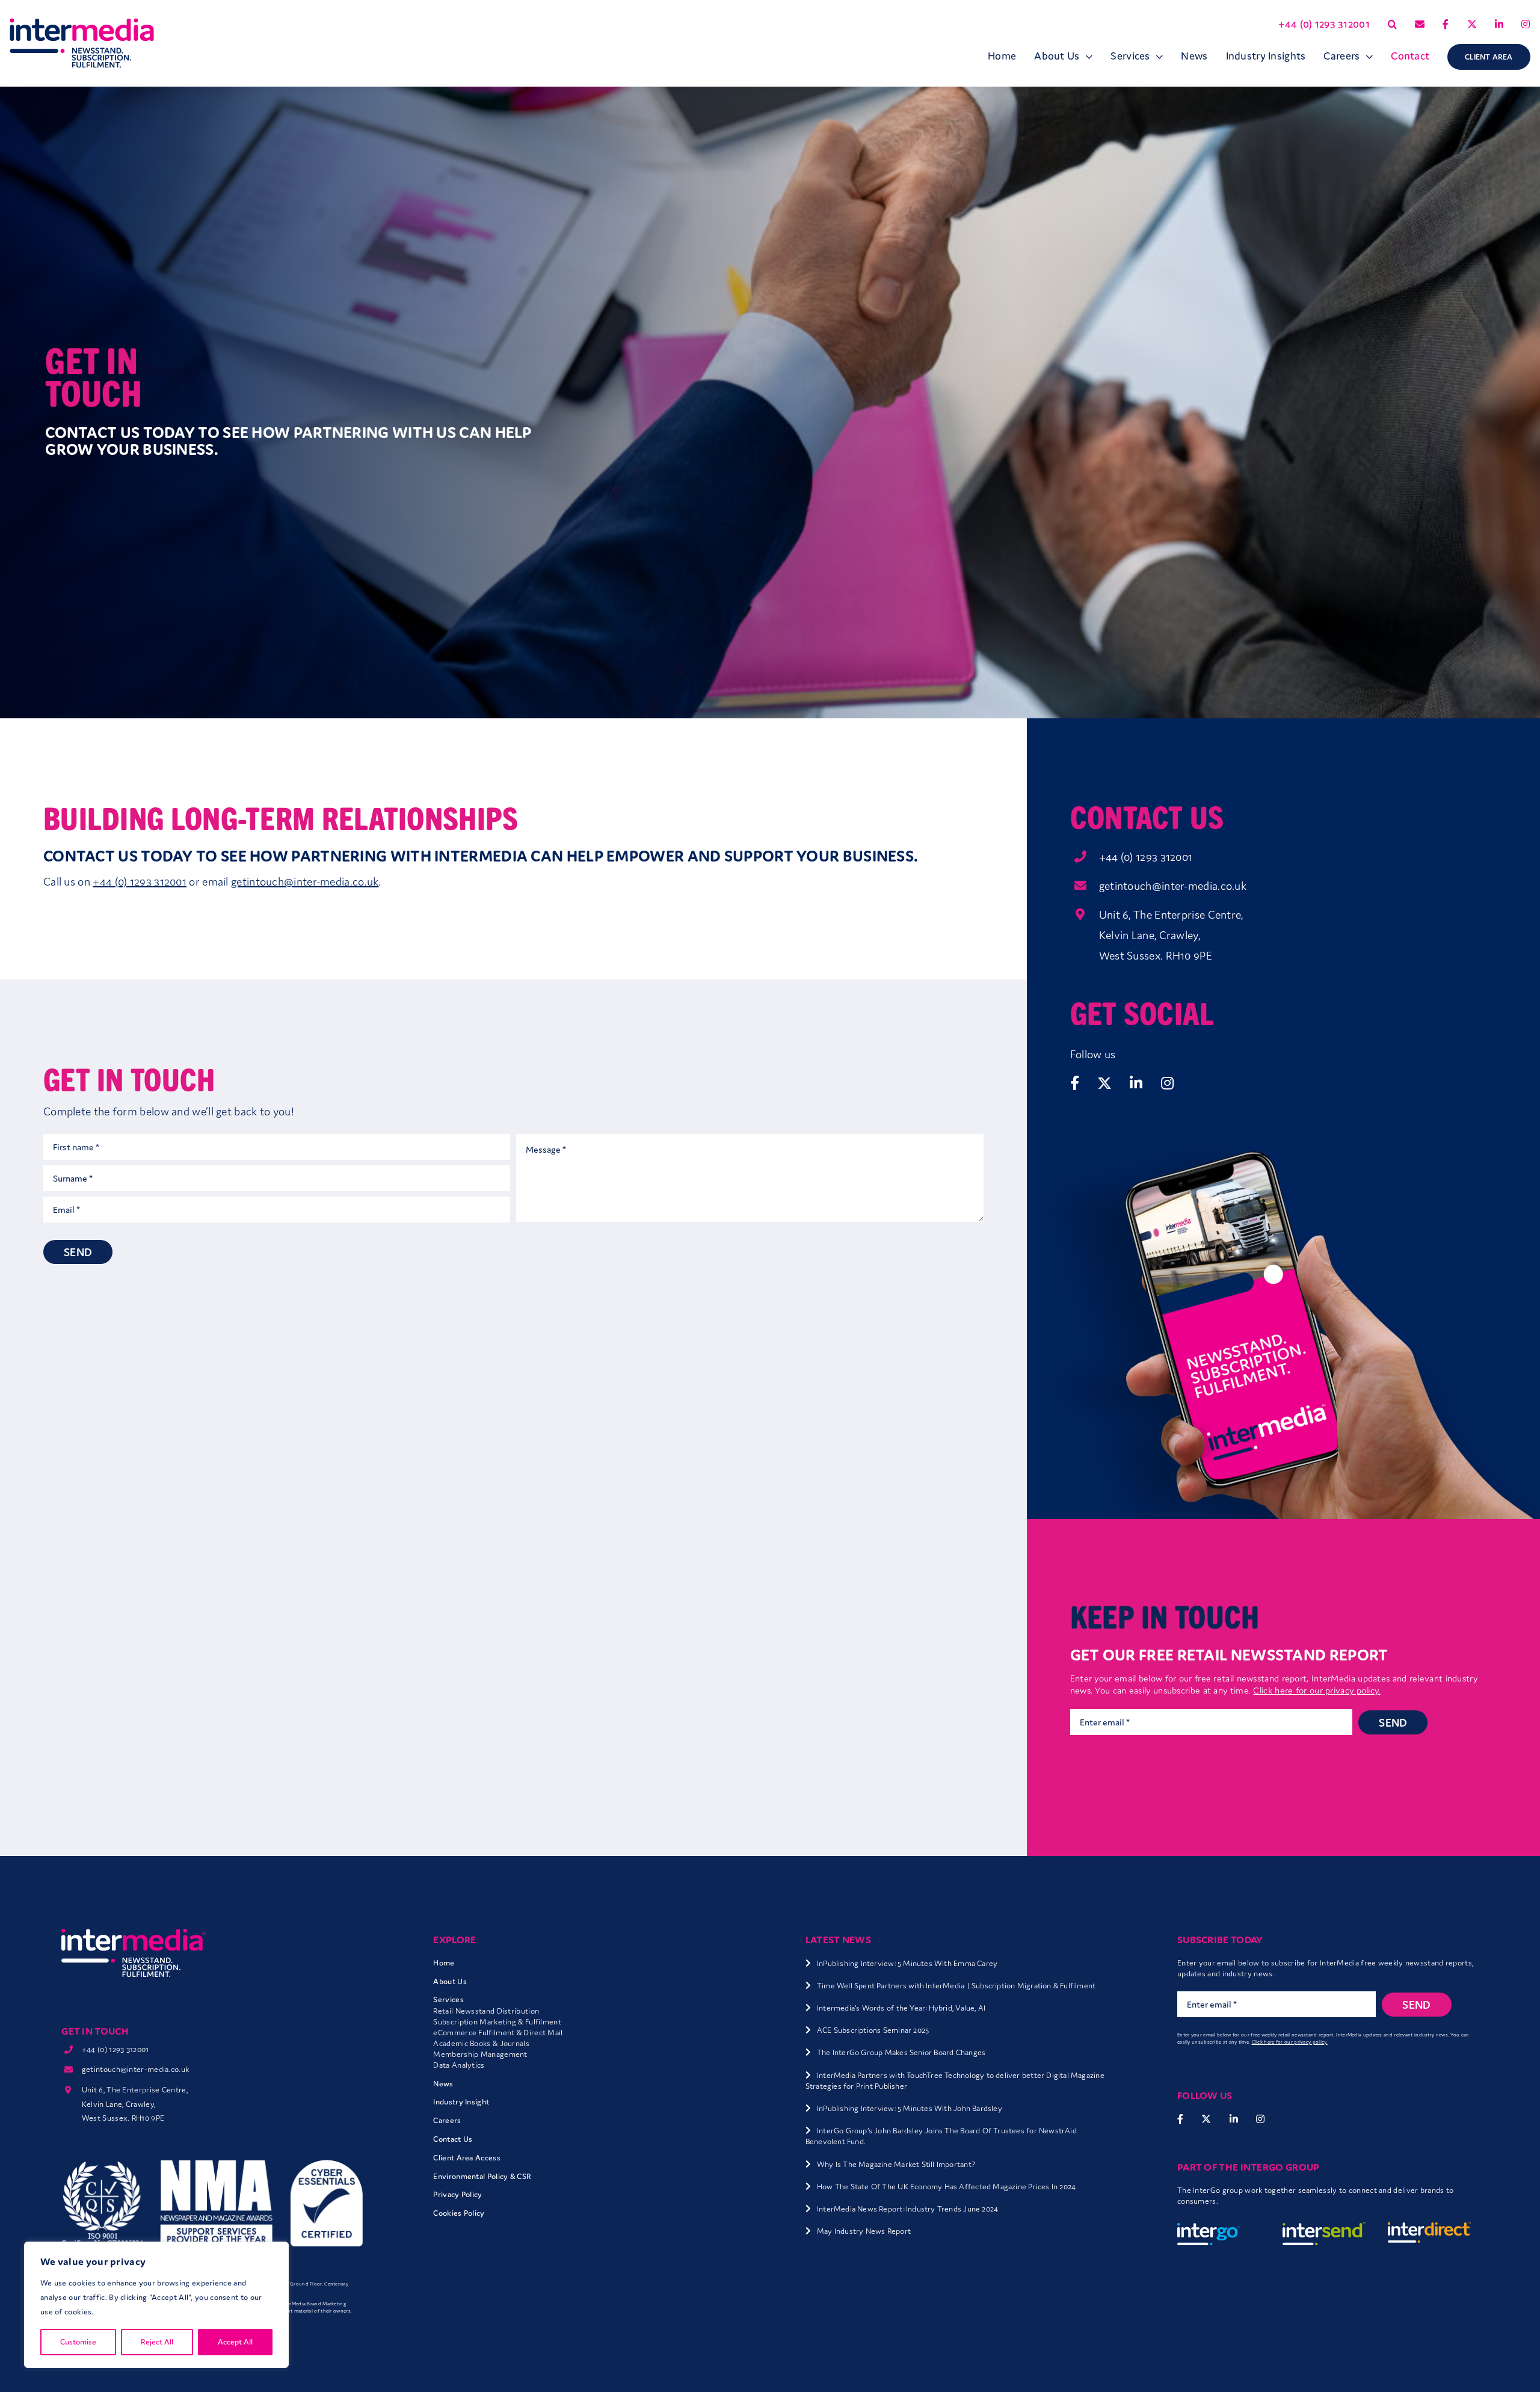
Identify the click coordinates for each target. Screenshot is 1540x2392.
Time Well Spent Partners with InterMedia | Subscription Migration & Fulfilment (956, 1986)
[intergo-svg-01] (1219, 2228)
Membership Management (480, 2054)
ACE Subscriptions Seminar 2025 (873, 2030)
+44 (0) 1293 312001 (1146, 857)
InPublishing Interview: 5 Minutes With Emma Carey (907, 1963)
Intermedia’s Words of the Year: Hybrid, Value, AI (901, 2008)
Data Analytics (459, 2065)
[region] (156, 2305)
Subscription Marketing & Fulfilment (497, 2022)
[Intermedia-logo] (82, 24)
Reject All (157, 2342)
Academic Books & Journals (481, 2043)
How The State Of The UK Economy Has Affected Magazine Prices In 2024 (946, 2187)
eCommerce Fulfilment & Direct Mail (498, 2033)
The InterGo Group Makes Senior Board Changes (901, 2052)
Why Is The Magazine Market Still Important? (896, 2164)
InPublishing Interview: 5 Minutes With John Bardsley (910, 2108)
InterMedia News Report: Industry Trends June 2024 (907, 2209)
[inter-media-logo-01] (134, 1934)
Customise (78, 2342)
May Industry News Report (864, 2231)
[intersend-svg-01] (1324, 2228)
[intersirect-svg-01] (1429, 2228)
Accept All (235, 2342)
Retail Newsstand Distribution (486, 2011)
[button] (1392, 24)
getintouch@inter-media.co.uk (1173, 886)
